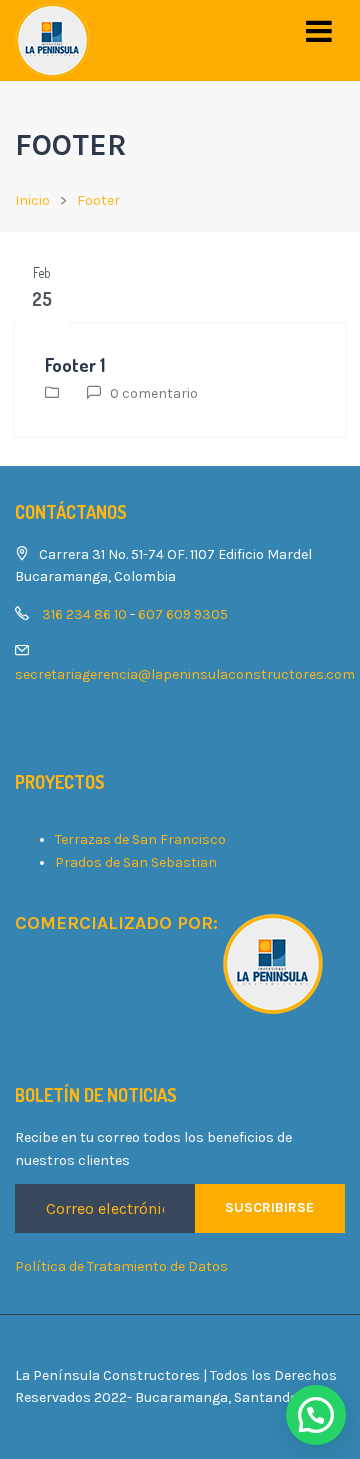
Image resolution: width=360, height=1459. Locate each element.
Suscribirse (269, 1207)
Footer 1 (75, 365)
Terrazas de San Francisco (140, 839)
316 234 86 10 (84, 614)
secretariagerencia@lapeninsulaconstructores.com (185, 674)
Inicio (32, 200)
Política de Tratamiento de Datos (121, 1266)
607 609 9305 (183, 614)
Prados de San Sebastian (136, 862)
